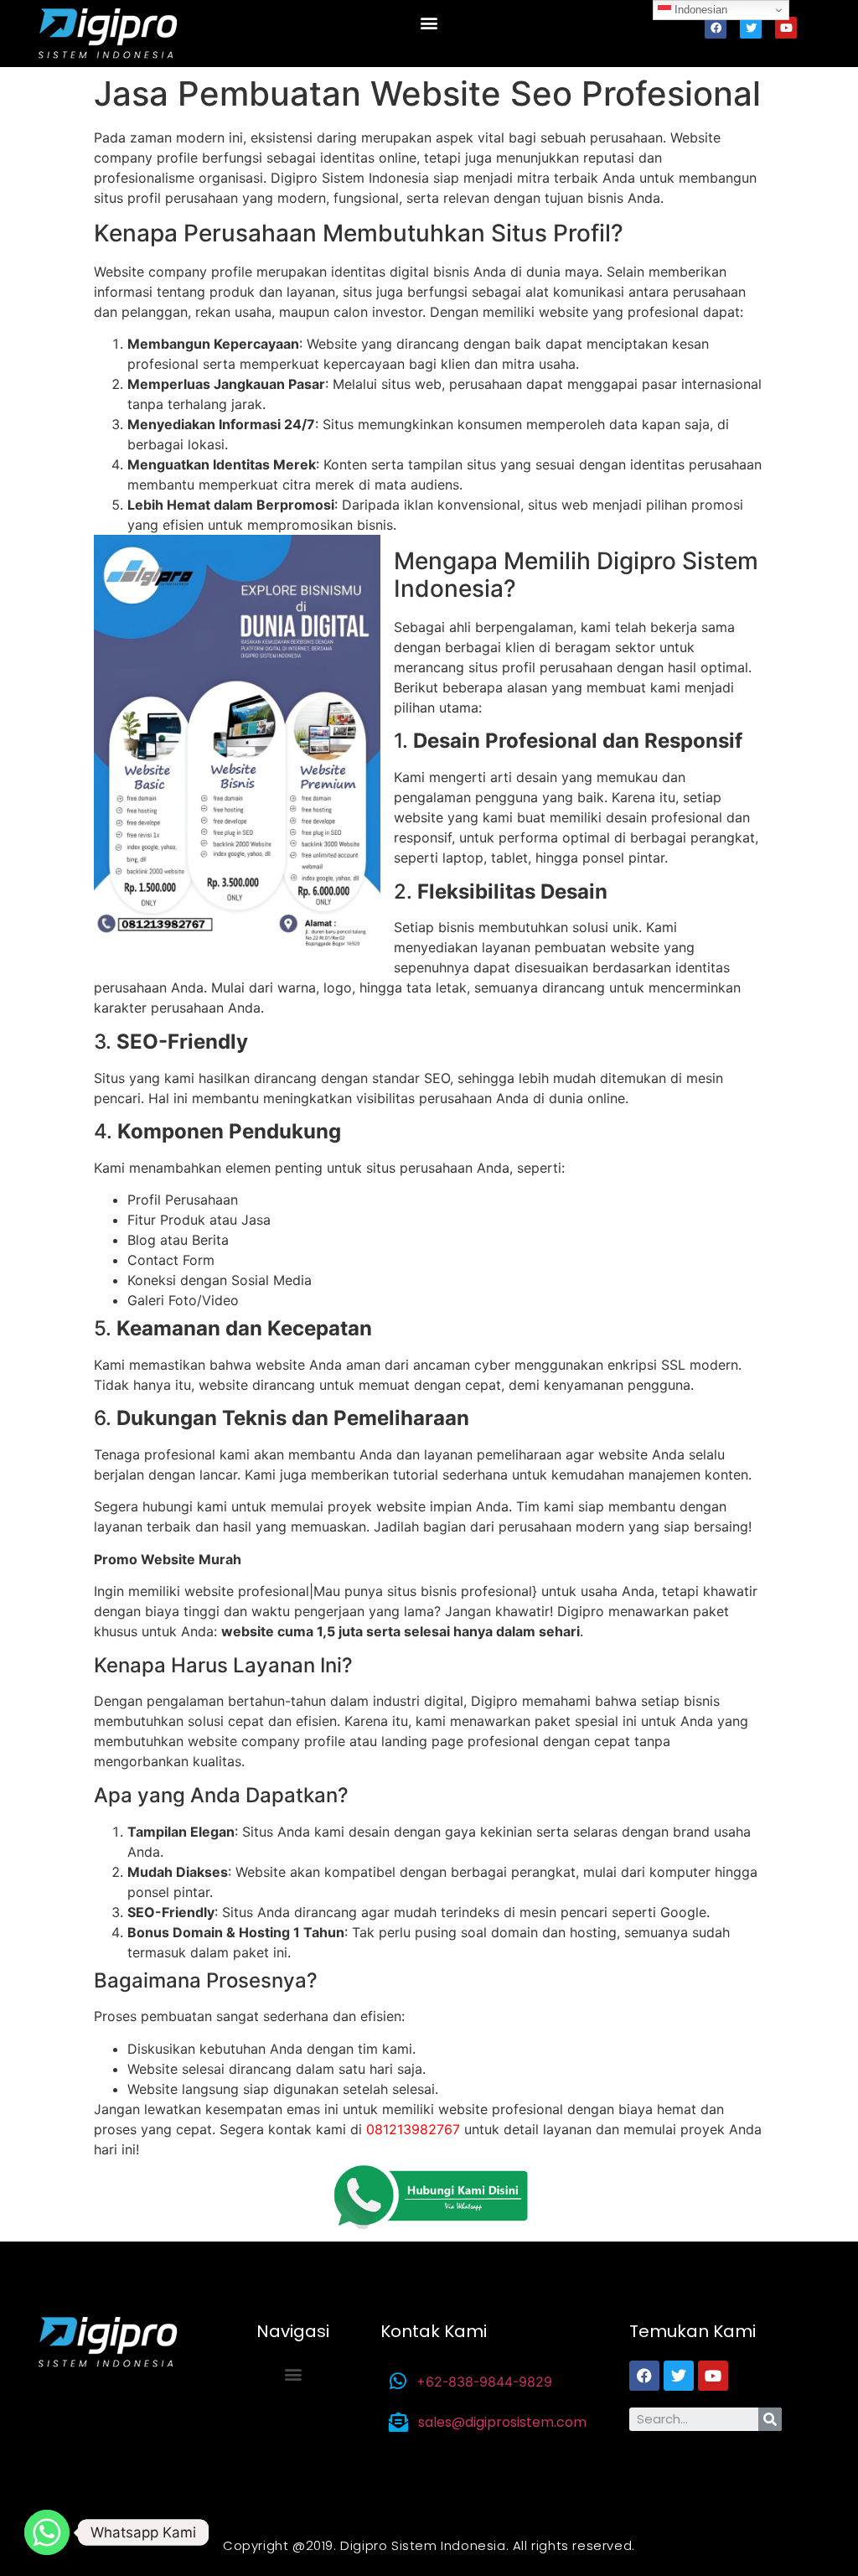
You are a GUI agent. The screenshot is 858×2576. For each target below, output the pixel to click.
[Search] (770, 2419)
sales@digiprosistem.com (502, 2422)
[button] (429, 22)
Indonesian (699, 10)
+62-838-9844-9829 (484, 2382)
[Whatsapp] (47, 2532)
